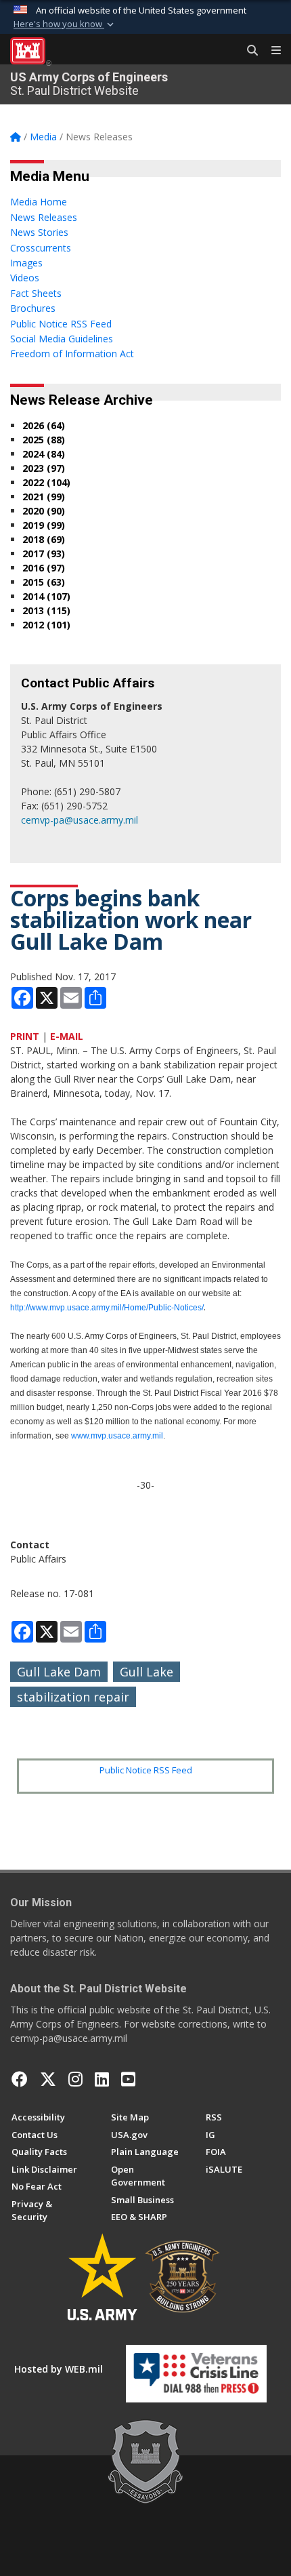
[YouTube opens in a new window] (128, 2079)
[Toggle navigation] (271, 51)
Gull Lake (147, 1672)
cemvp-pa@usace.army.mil (80, 820)
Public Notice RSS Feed (146, 1770)
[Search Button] (248, 51)
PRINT (25, 1036)
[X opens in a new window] (48, 2079)
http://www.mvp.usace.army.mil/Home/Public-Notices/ (107, 1308)
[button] (65, 24)
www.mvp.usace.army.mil (117, 1436)
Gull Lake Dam (59, 1672)
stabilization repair (73, 1697)
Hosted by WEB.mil (59, 2369)
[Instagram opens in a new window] (75, 2079)
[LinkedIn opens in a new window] (102, 2079)
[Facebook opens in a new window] (20, 2079)
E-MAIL (67, 1036)
